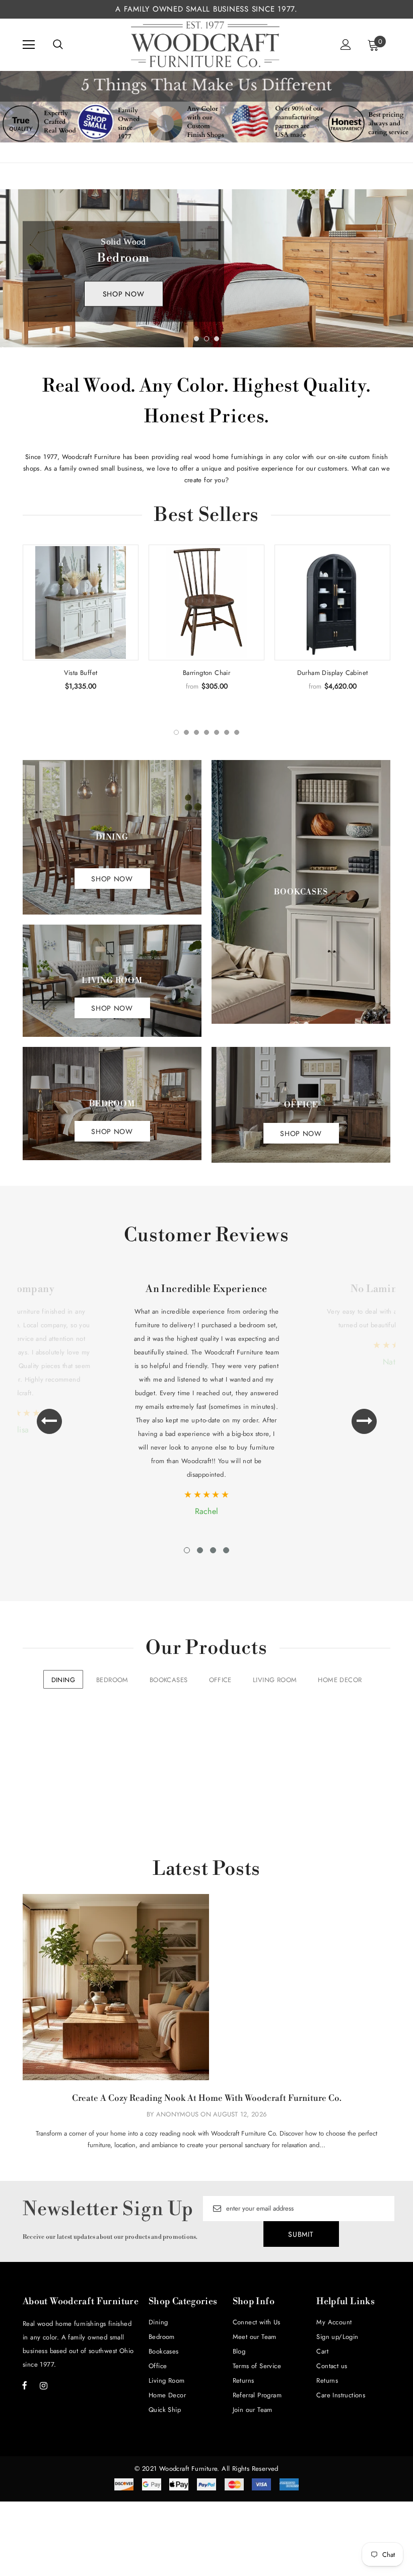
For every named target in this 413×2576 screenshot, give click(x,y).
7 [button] (237, 732)
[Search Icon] (58, 45)
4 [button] (206, 732)
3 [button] (217, 339)
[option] (206, 268)
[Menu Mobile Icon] (29, 45)
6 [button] (227, 732)
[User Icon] (346, 45)
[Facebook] (25, 2385)
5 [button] (217, 732)
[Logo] (205, 44)
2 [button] (206, 339)
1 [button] (196, 339)
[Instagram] (43, 2385)
